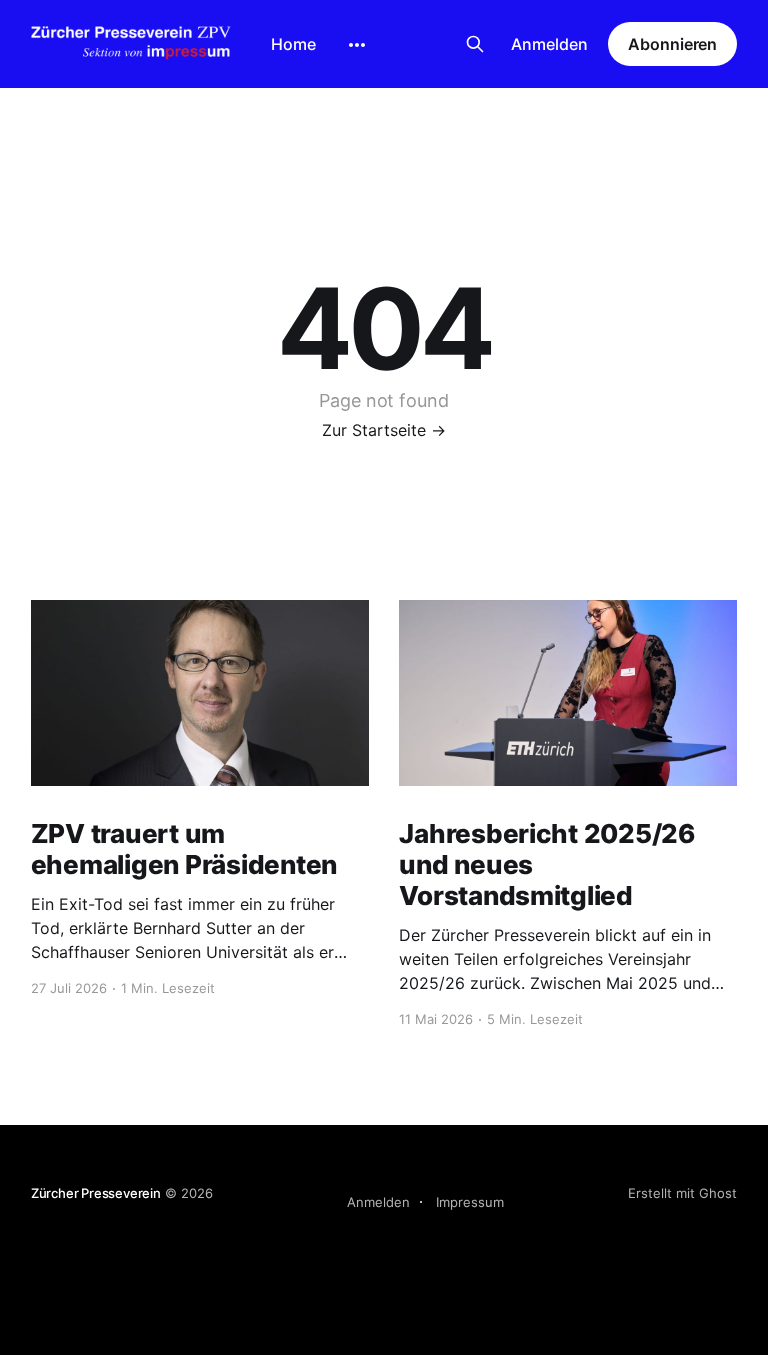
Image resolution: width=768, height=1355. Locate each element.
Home (293, 44)
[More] (357, 45)
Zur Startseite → (384, 430)
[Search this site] (475, 44)
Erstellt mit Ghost (682, 1193)
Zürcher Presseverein (96, 1193)
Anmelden (549, 44)
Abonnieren (672, 44)
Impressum (470, 1202)
